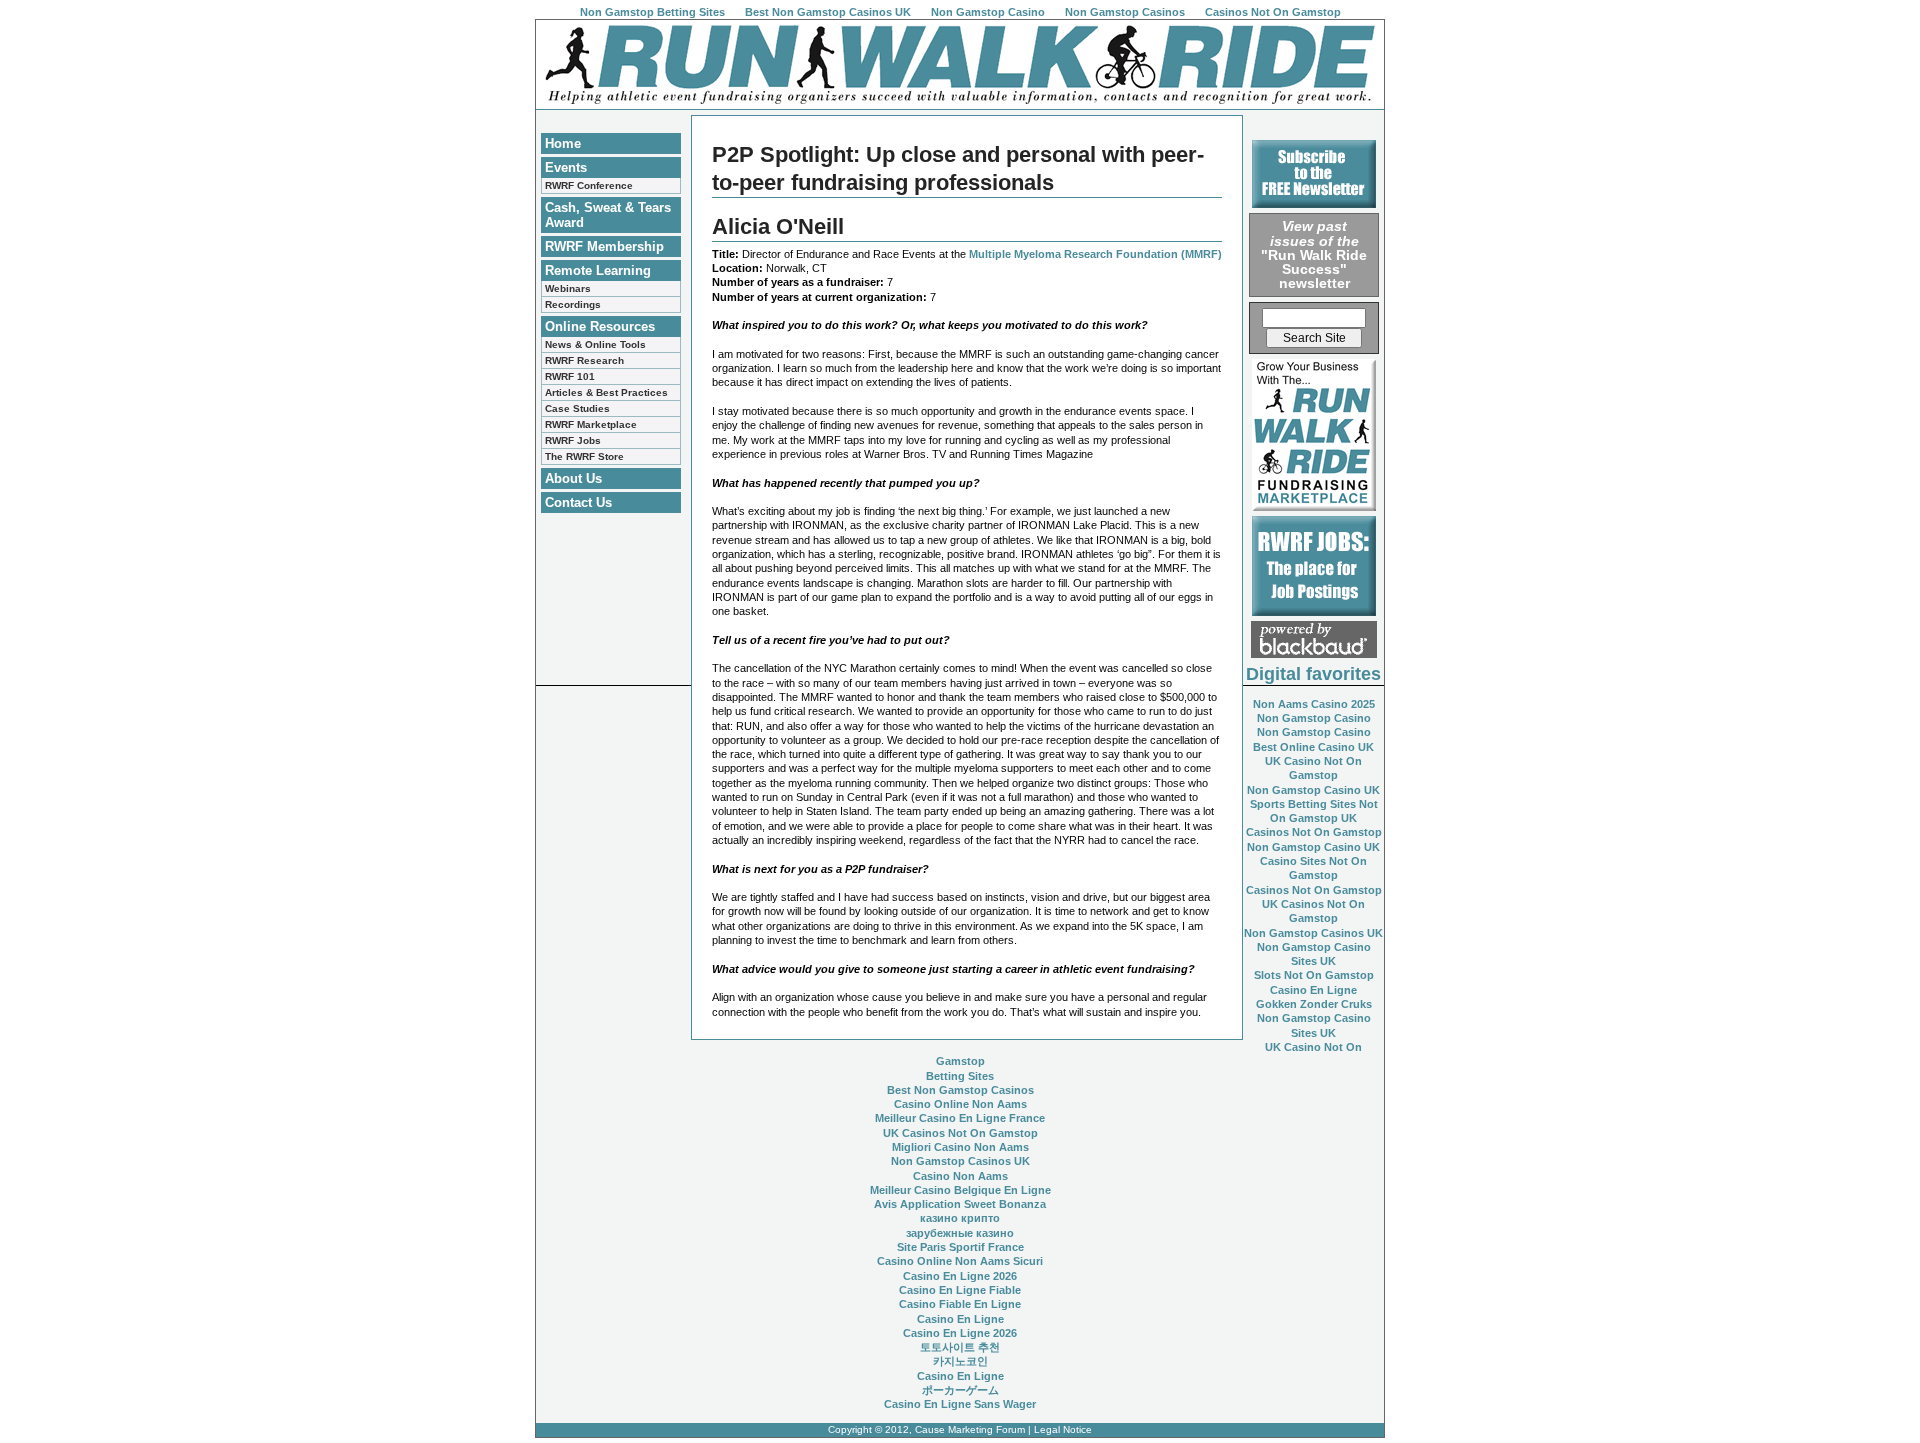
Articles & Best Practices (606, 392)
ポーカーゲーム (960, 1390)
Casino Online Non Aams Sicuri (960, 1261)
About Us (573, 478)
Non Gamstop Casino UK (1313, 790)
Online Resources (600, 326)
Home (563, 143)
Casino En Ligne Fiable (960, 1290)
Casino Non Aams (960, 1176)
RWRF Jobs (573, 440)
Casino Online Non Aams (960, 1104)
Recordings (573, 304)
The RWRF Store (584, 456)
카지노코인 (960, 1361)
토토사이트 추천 (960, 1347)
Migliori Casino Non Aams (960, 1147)
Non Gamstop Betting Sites (652, 12)
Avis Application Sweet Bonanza (960, 1204)
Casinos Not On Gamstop (1273, 12)
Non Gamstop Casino (988, 12)
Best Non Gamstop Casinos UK (828, 12)
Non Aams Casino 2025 (1314, 704)
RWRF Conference (589, 185)
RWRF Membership (604, 246)
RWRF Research (584, 360)
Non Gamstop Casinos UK (1313, 933)
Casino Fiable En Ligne (960, 1304)
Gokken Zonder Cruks (1314, 1004)
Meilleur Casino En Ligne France (960, 1118)
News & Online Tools (595, 344)
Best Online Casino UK (1313, 747)
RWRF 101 (570, 376)
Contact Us (578, 502)
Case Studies (577, 408)
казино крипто (960, 1218)
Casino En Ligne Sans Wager (960, 1404)
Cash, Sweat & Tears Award (608, 215)
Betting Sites (960, 1076)
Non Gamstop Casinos (1125, 12)
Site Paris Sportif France (960, 1247)
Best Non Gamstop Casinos (960, 1090)
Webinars (568, 288)
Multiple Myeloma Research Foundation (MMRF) (1095, 254)
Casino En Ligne (1313, 990)
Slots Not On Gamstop (1314, 975)
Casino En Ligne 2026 (960, 1276)
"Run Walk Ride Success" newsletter (1314, 254)
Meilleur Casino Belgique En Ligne (960, 1190)
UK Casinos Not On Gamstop (960, 1133)
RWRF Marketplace (591, 424)
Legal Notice (1063, 1429)
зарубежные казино (960, 1233)
